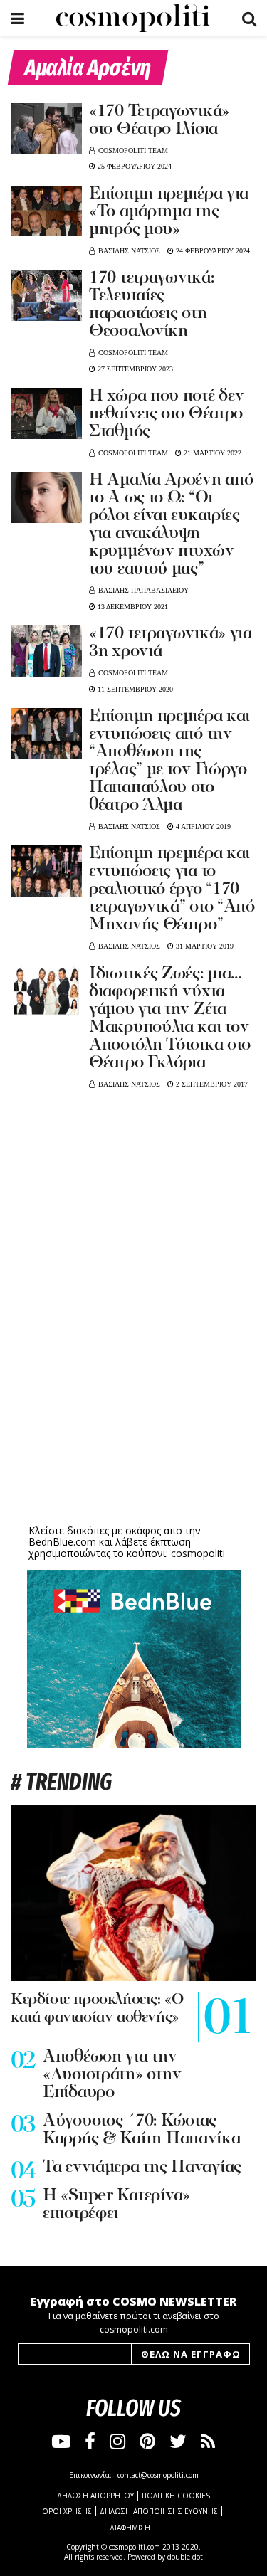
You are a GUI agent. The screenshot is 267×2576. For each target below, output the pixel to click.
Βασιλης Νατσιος (129, 251)
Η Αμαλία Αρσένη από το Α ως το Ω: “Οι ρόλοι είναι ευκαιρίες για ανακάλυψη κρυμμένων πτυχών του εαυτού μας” (171, 525)
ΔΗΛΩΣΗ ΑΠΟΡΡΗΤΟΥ (95, 2496)
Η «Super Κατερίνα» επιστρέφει (116, 2205)
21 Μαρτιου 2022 (211, 453)
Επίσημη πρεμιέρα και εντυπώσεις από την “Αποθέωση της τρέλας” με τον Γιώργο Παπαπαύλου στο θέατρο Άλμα (169, 761)
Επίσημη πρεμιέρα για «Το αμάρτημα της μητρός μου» (169, 212)
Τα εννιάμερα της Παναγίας (142, 2168)
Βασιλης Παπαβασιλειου (143, 590)
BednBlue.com (62, 1542)
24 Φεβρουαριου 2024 (212, 251)
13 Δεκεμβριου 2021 (132, 607)
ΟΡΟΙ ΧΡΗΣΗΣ (67, 2511)
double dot (185, 2557)
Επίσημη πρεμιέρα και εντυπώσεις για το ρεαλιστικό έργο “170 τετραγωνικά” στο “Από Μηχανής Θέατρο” (172, 890)
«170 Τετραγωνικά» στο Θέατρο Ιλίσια (159, 121)
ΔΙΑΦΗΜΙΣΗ (130, 2528)
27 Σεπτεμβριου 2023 (134, 369)
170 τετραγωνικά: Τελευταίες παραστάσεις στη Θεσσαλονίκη (151, 305)
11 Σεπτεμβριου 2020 (134, 689)
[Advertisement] (134, 1410)
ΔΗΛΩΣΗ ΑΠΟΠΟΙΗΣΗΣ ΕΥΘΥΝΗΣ (159, 2511)
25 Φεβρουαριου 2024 (133, 166)
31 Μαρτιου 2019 (204, 946)
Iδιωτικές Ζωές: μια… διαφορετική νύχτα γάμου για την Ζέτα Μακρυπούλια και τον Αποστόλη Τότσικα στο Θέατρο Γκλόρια (170, 1019)
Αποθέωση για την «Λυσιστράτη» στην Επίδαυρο (112, 2075)
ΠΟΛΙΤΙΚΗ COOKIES (176, 2496)
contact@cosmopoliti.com (158, 2475)
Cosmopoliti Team (133, 151)
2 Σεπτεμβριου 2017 (211, 1084)
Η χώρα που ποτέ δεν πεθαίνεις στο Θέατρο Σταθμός (166, 414)
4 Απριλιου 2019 (202, 827)
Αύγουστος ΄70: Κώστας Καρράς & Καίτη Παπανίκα (142, 2130)
